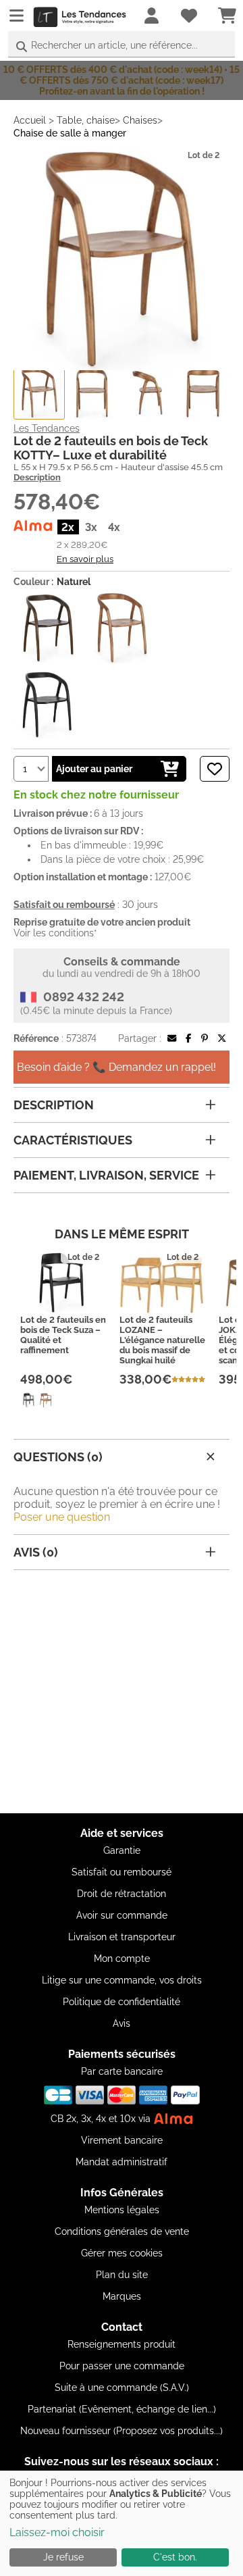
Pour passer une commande (122, 2366)
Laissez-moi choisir (57, 2532)
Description (37, 477)
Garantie (122, 1850)
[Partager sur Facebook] (188, 1038)
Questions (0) (58, 1457)
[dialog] (122, 2523)
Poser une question (62, 1517)
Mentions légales (122, 2210)
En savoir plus (85, 559)
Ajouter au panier (94, 769)
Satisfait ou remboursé (122, 1872)
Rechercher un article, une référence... (114, 45)
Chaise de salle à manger (70, 133)
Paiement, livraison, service (106, 1175)
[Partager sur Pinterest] (205, 1038)
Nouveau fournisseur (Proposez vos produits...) (122, 2431)
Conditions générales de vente (122, 2231)
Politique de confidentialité (122, 2002)
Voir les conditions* (55, 933)
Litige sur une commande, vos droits (122, 1980)
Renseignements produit (122, 2344)
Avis (122, 2023)
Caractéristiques (73, 1140)
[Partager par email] (172, 1038)
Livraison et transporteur (122, 1937)
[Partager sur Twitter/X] (222, 1038)
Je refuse (63, 2557)
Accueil (30, 120)
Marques (122, 2296)
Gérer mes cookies (122, 2253)
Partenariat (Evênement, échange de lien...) (122, 2409)
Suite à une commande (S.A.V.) (122, 2388)
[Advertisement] (122, 1692)
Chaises (140, 120)
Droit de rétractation (122, 1894)
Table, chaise (86, 120)
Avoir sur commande (122, 1915)
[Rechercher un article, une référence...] (22, 47)
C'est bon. (175, 2557)
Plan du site (122, 2275)
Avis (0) (36, 1552)
